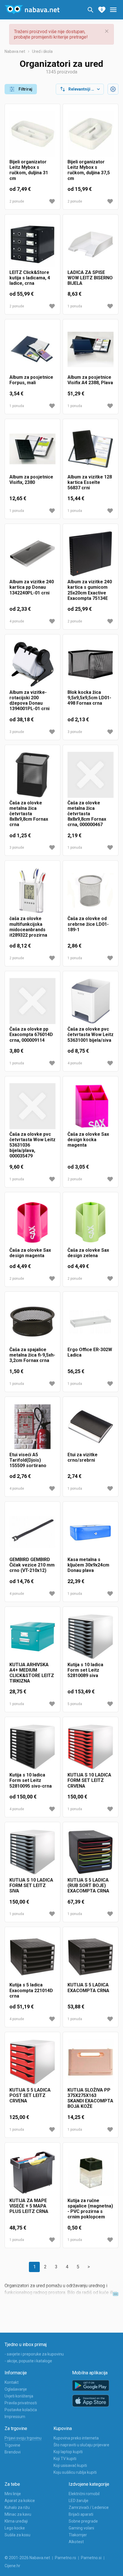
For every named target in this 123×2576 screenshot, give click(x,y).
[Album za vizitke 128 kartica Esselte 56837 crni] (91, 449)
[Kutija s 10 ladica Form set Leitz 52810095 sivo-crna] (32, 1747)
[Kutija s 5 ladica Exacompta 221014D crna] (32, 1957)
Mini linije (13, 2494)
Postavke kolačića (21, 2410)
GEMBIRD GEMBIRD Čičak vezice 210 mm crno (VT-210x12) (32, 1565)
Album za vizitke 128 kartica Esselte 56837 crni (90, 482)
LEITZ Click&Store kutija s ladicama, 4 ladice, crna (30, 278)
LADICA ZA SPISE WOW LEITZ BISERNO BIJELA (90, 278)
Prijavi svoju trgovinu (23, 2438)
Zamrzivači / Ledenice (89, 2507)
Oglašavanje (16, 2389)
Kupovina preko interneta (76, 2438)
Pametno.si (91, 2558)
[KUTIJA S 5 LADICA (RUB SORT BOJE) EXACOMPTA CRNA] (91, 1852)
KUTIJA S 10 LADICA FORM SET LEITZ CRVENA (89, 1780)
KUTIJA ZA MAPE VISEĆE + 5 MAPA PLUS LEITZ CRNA (29, 2206)
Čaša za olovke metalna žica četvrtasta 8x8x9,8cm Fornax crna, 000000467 (87, 814)
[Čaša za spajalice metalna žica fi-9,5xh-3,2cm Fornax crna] (32, 1322)
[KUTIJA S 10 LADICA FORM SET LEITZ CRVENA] (91, 1747)
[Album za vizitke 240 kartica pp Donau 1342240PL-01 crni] (32, 554)
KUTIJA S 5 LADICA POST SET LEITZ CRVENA (30, 2095)
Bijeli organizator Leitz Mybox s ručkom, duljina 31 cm (29, 170)
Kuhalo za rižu (17, 2507)
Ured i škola (42, 51)
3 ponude (17, 732)
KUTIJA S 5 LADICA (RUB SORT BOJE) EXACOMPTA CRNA (88, 1885)
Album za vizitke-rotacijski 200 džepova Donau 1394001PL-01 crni (29, 701)
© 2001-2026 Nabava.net (27, 2558)
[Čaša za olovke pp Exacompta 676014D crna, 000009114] (32, 1001)
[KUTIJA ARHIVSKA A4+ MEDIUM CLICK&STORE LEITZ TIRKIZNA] (32, 1637)
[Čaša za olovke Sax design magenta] (32, 1222)
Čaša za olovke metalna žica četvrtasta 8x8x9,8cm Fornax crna (29, 814)
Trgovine (12, 2445)
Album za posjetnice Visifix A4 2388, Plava (90, 380)
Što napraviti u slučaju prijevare (81, 2445)
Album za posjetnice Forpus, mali (31, 380)
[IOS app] (91, 2401)
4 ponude (17, 621)
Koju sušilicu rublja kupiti (75, 2472)
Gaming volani (81, 2528)
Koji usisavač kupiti (70, 2465)
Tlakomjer (78, 2535)
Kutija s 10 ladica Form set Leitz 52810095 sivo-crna (31, 1780)
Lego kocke (15, 2528)
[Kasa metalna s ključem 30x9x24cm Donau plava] (91, 1532)
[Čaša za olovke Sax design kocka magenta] (91, 1106)
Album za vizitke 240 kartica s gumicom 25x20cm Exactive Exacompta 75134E (90, 590)
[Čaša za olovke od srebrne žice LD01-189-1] (91, 891)
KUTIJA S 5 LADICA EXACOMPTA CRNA (88, 1988)
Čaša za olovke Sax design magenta (30, 1253)
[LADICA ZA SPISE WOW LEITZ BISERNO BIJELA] (91, 244)
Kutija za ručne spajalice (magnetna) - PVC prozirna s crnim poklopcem (90, 2209)
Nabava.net (15, 51)
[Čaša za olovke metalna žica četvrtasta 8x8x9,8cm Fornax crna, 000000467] (91, 775)
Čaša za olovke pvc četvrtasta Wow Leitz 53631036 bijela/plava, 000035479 (32, 1145)
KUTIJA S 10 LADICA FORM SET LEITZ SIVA (31, 1885)
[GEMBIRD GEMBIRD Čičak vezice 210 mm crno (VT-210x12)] (32, 1532)
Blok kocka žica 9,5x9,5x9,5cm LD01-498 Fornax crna (89, 698)
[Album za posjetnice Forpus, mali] (32, 349)
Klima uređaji (16, 2521)
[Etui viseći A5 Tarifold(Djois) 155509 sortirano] (32, 1427)
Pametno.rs (66, 2558)
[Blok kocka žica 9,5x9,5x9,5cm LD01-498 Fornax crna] (91, 664)
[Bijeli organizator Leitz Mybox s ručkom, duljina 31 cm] (32, 134)
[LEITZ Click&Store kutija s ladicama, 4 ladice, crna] (32, 244)
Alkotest (76, 2542)
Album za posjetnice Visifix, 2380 (31, 480)
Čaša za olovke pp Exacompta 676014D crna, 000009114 (31, 1034)
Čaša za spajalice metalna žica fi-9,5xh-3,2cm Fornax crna (32, 1355)
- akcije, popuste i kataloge (28, 2361)
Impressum (15, 2417)
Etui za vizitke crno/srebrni (83, 1457)
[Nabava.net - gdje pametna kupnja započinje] (32, 10)
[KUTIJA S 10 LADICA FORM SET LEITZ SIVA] (32, 1852)
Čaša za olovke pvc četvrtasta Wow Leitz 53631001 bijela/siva (91, 1034)
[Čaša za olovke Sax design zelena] (91, 1222)
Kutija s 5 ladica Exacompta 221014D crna (31, 1990)
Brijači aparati (81, 2514)
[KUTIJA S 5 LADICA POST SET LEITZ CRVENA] (32, 2062)
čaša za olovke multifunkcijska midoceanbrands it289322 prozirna (28, 927)
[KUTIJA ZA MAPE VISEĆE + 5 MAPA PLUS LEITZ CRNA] (32, 2173)
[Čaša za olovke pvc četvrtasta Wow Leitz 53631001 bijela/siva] (91, 1001)
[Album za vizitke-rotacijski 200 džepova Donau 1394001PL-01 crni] (32, 664)
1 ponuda (75, 306)
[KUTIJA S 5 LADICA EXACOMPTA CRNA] (91, 1957)
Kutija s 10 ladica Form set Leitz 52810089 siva (85, 1670)
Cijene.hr (12, 2566)
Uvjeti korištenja (19, 2396)
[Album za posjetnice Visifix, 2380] (32, 449)
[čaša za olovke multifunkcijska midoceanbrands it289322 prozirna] (32, 891)
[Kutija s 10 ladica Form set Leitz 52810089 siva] (91, 1637)
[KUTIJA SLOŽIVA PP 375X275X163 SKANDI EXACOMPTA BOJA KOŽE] (91, 2062)
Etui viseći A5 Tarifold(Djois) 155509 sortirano (28, 1460)
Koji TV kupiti (65, 2459)
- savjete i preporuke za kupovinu (34, 2354)
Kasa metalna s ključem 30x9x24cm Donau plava (88, 1565)
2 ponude (17, 201)
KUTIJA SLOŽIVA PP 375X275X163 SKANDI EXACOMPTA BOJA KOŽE (90, 2098)
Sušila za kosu (17, 2535)
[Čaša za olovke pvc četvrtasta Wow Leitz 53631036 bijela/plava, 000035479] (32, 1106)
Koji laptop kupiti (68, 2452)
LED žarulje (79, 2501)
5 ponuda (75, 1704)
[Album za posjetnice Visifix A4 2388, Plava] (91, 349)
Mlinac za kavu (18, 2514)
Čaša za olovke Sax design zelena (88, 1253)
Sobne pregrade (83, 2521)
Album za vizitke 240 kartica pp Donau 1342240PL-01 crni (32, 587)
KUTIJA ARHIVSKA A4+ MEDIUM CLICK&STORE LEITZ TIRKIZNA (32, 1673)
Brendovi (13, 2452)
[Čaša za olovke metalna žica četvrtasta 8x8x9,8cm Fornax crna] (32, 775)
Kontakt (12, 2382)
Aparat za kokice (20, 2501)
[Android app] (91, 2386)
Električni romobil (84, 2494)
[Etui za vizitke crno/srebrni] (91, 1427)
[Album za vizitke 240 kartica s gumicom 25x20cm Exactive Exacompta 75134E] (91, 554)
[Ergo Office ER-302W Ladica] (91, 1322)
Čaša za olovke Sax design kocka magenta (88, 1140)
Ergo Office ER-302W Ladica (90, 1352)
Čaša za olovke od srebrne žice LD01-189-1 (88, 924)
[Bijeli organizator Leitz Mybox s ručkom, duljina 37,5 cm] (91, 134)
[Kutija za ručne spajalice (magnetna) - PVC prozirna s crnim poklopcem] (91, 2173)
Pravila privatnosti (21, 2403)
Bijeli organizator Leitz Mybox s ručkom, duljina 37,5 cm (89, 170)
